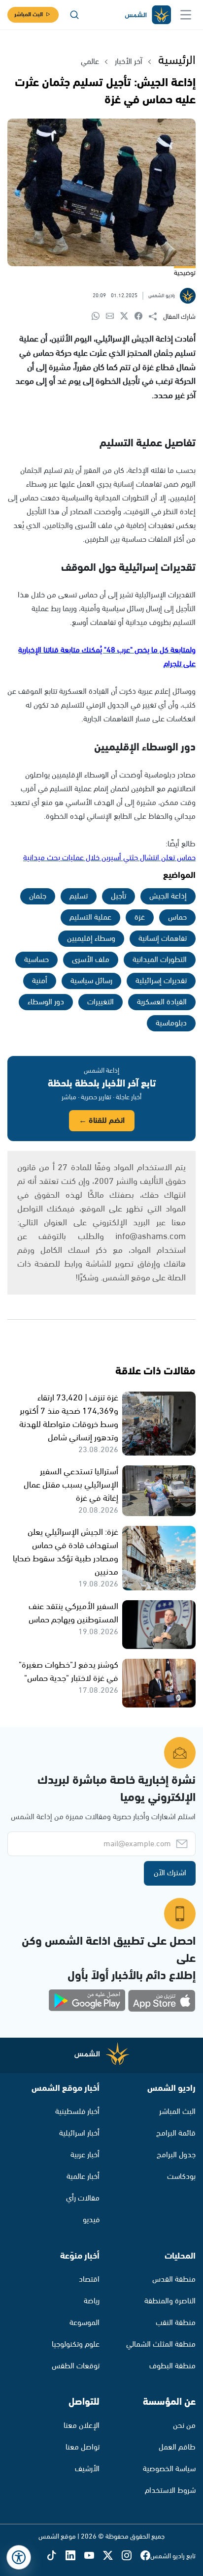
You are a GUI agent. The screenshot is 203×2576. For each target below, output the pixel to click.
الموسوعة (85, 2323)
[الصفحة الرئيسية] (147, 15)
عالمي (90, 62)
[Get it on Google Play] (87, 2001)
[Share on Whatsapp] (99, 317)
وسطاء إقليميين (91, 939)
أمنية (40, 981)
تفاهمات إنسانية (163, 939)
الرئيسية (177, 61)
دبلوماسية (171, 1023)
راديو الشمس (171, 2088)
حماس (177, 917)
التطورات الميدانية (160, 960)
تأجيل (118, 896)
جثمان (38, 896)
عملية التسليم (90, 917)
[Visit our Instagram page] (131, 2557)
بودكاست (181, 2177)
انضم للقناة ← (102, 1121)
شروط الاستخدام (170, 2491)
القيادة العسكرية (162, 1002)
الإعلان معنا (82, 2426)
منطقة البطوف (172, 2366)
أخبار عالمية (83, 2177)
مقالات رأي (83, 2198)
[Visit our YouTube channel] (94, 2557)
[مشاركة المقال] (156, 317)
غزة (140, 917)
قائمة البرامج (176, 2133)
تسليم (79, 896)
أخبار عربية (85, 2155)
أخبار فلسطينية (77, 2112)
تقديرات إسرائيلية (161, 981)
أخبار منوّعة (80, 2256)
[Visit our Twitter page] (112, 2557)
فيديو (91, 2220)
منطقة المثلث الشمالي (161, 2344)
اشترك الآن (170, 1873)
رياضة (92, 2301)
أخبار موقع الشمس (66, 2088)
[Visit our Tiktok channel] (56, 2557)
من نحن (184, 2426)
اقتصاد (89, 2280)
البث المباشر (29, 15)
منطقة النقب (176, 2323)
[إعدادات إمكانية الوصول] (19, 2557)
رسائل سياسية (91, 981)
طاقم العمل (177, 2447)
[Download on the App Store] (162, 2001)
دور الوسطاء (46, 1002)
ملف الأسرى (91, 960)
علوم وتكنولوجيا (76, 2344)
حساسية (36, 960)
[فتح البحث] (74, 15)
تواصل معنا (83, 2447)
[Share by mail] (113, 317)
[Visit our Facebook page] (145, 2557)
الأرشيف (87, 2469)
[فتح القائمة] (186, 15)
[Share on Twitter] (127, 317)
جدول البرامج (176, 2155)
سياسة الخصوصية (169, 2469)
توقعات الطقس (76, 2366)
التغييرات (101, 1002)
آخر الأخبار (129, 62)
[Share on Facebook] (142, 317)
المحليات (180, 2256)
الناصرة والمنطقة (170, 2301)
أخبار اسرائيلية (79, 2133)
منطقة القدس (174, 2280)
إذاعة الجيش (168, 896)
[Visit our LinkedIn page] (75, 2557)
